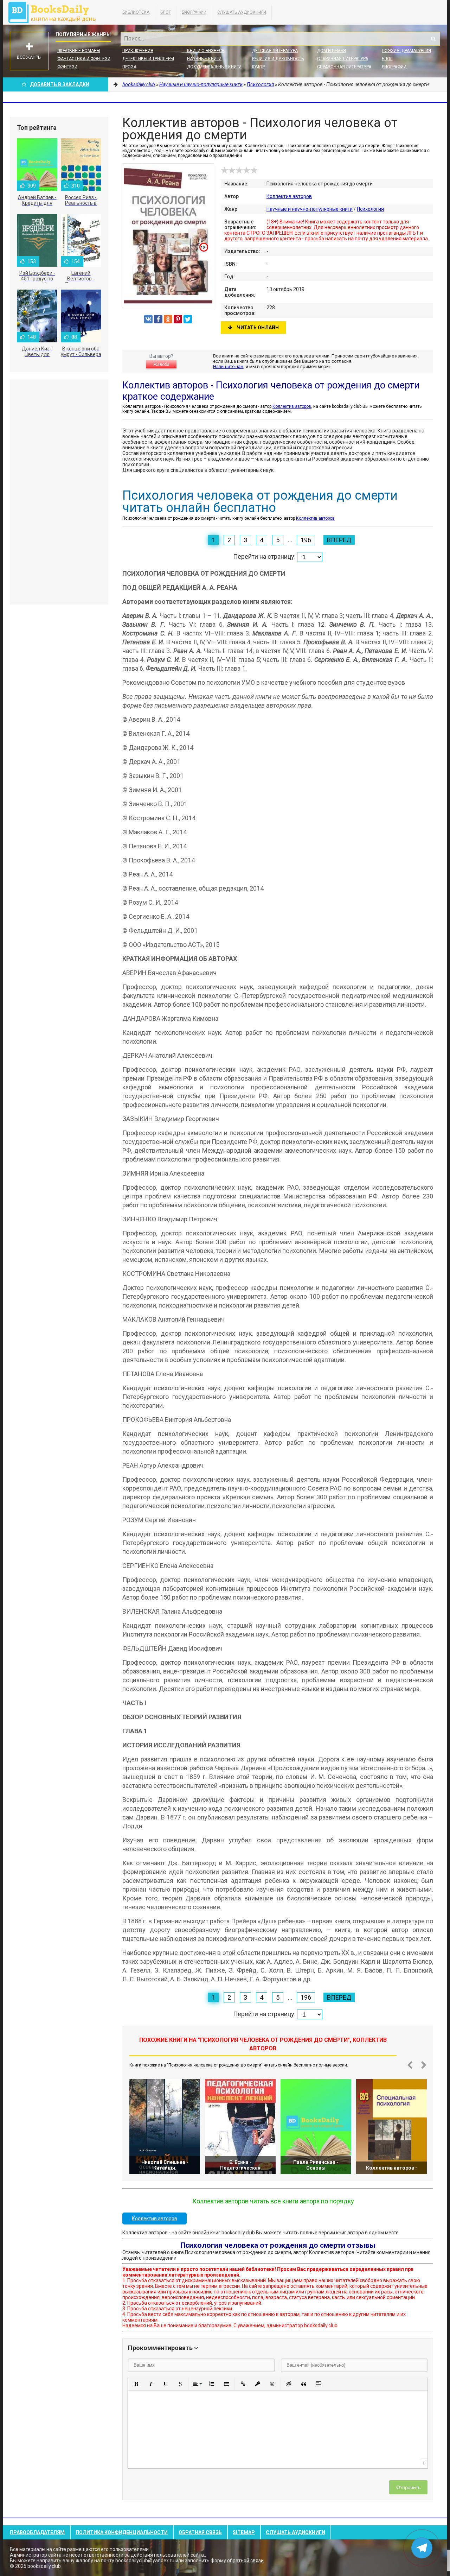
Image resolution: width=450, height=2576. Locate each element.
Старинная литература (343, 59)
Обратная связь (200, 2532)
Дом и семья (332, 51)
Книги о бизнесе (206, 51)
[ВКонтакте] (148, 319)
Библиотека (136, 12)
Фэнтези (67, 67)
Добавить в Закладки (60, 84)
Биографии (194, 12)
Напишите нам (228, 366)
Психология (370, 209)
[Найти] (433, 39)
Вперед (339, 540)
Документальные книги (214, 67)
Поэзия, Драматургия (406, 51)
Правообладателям (37, 2532)
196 (306, 540)
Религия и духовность (278, 59)
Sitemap (244, 2532)
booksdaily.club (56, 12)
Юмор (258, 67)
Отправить (408, 2487)
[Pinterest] (178, 319)
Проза (129, 67)
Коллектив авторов (289, 196)
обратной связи (245, 2561)
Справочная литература (344, 67)
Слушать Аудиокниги (242, 12)
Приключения (138, 51)
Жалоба (161, 365)
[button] (136, 2384)
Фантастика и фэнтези (84, 59)
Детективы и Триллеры (148, 59)
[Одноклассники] (168, 319)
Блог (166, 12)
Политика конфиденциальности (122, 2532)
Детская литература (275, 51)
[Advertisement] (59, 492)
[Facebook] (158, 319)
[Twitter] (188, 319)
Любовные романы (79, 51)
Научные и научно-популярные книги (310, 209)
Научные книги (204, 59)
